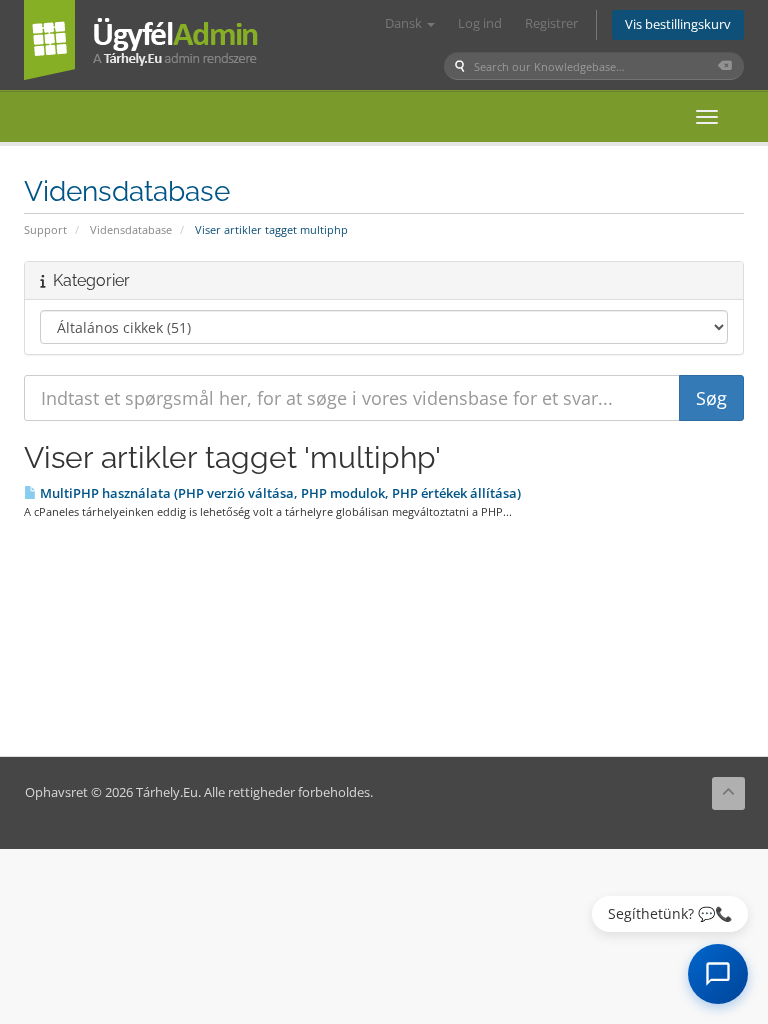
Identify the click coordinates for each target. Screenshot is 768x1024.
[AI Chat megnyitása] (718, 974)
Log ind (480, 23)
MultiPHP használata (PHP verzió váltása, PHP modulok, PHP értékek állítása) (279, 493)
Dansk (405, 23)
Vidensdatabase (131, 229)
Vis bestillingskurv (678, 24)
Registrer (551, 23)
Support (45, 229)
